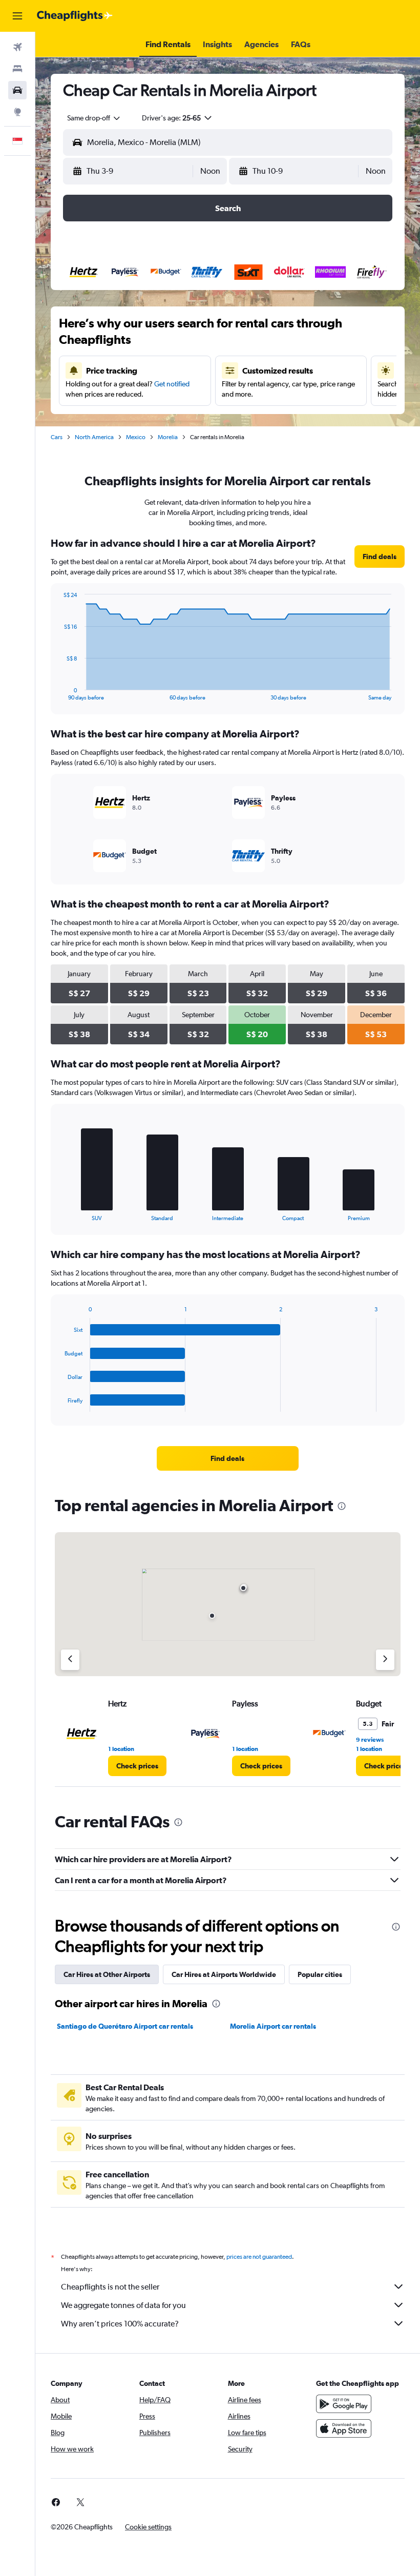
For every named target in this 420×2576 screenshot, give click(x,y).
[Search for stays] (17, 69)
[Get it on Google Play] (344, 2404)
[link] (380, 557)
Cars (57, 437)
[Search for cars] (17, 90)
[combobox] (94, 118)
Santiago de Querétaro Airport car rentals (125, 2026)
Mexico (136, 437)
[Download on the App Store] (344, 2428)
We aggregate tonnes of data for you (123, 2305)
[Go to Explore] (17, 112)
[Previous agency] (70, 1660)
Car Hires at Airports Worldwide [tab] (224, 1974)
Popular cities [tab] (320, 1974)
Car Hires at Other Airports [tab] (107, 1974)
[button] (17, 16)
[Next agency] (385, 1660)
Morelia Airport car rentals (273, 2026)
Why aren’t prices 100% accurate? (120, 2324)
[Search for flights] (17, 47)
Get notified (172, 384)
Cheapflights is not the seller (110, 2287)
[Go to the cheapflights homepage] (75, 16)
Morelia (168, 437)
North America (94, 437)
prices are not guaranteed (259, 2257)
